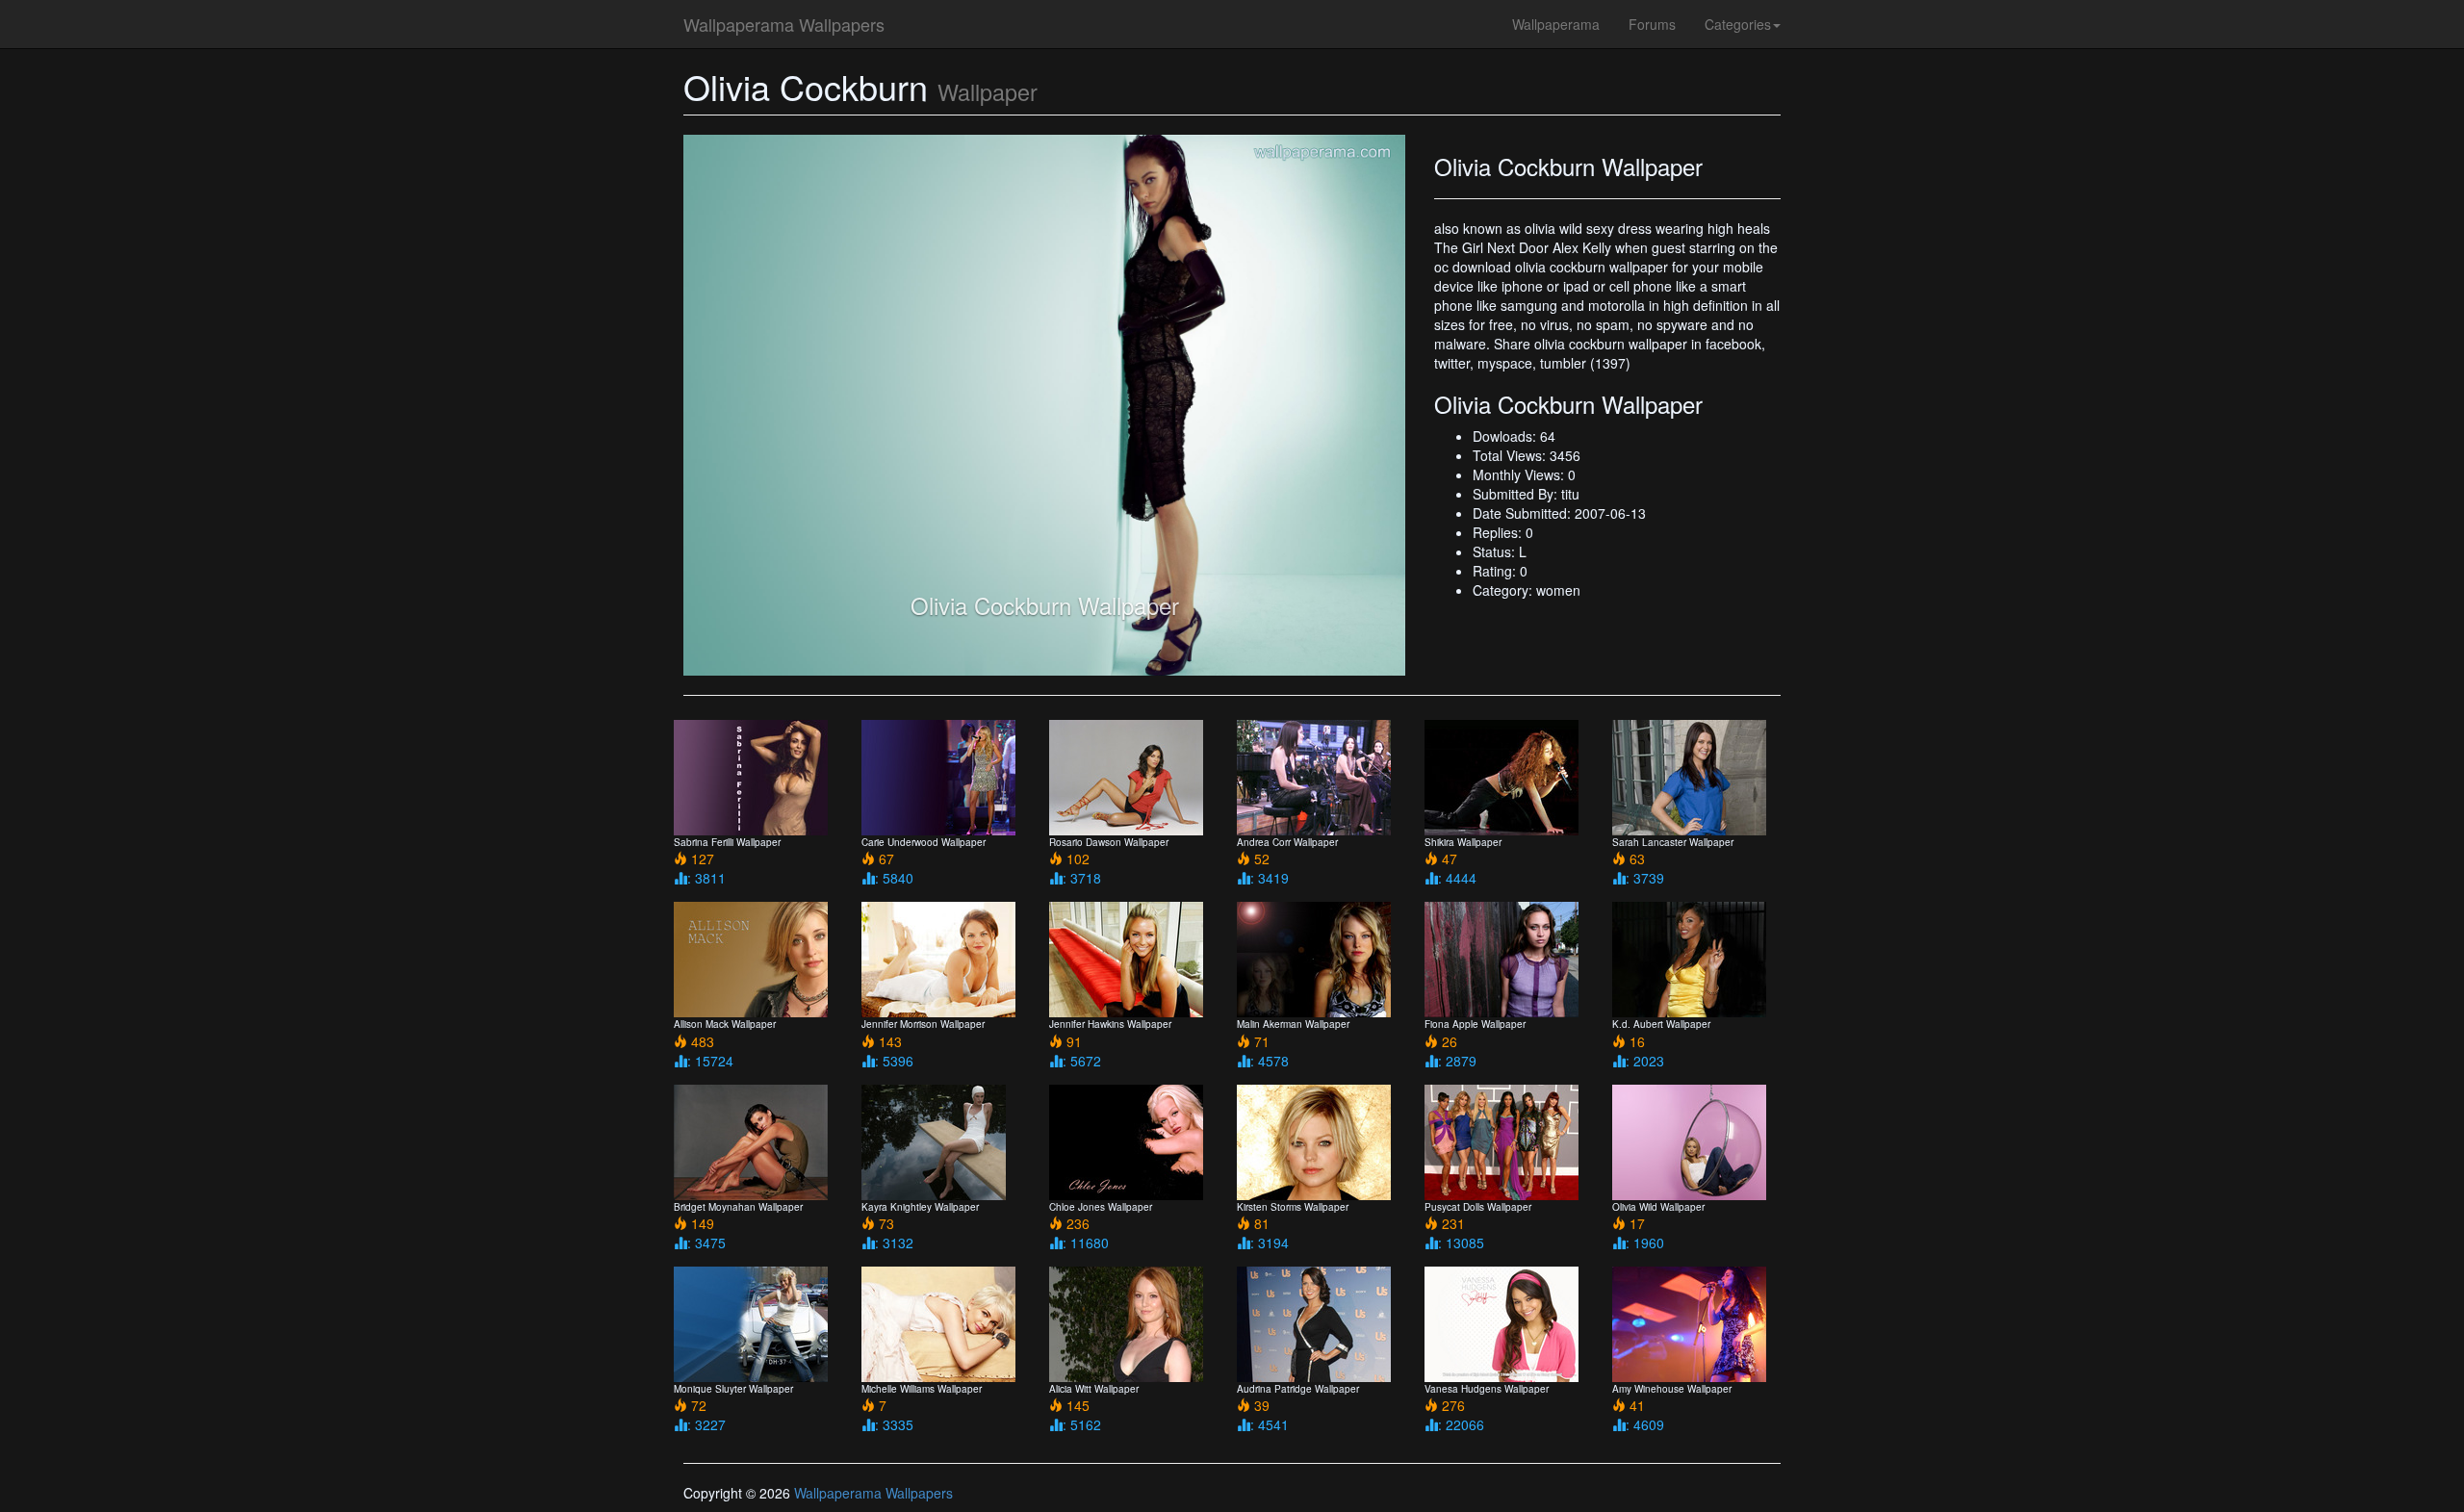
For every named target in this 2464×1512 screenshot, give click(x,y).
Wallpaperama (1556, 24)
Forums (1652, 24)
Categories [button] (1738, 24)
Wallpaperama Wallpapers (784, 24)
